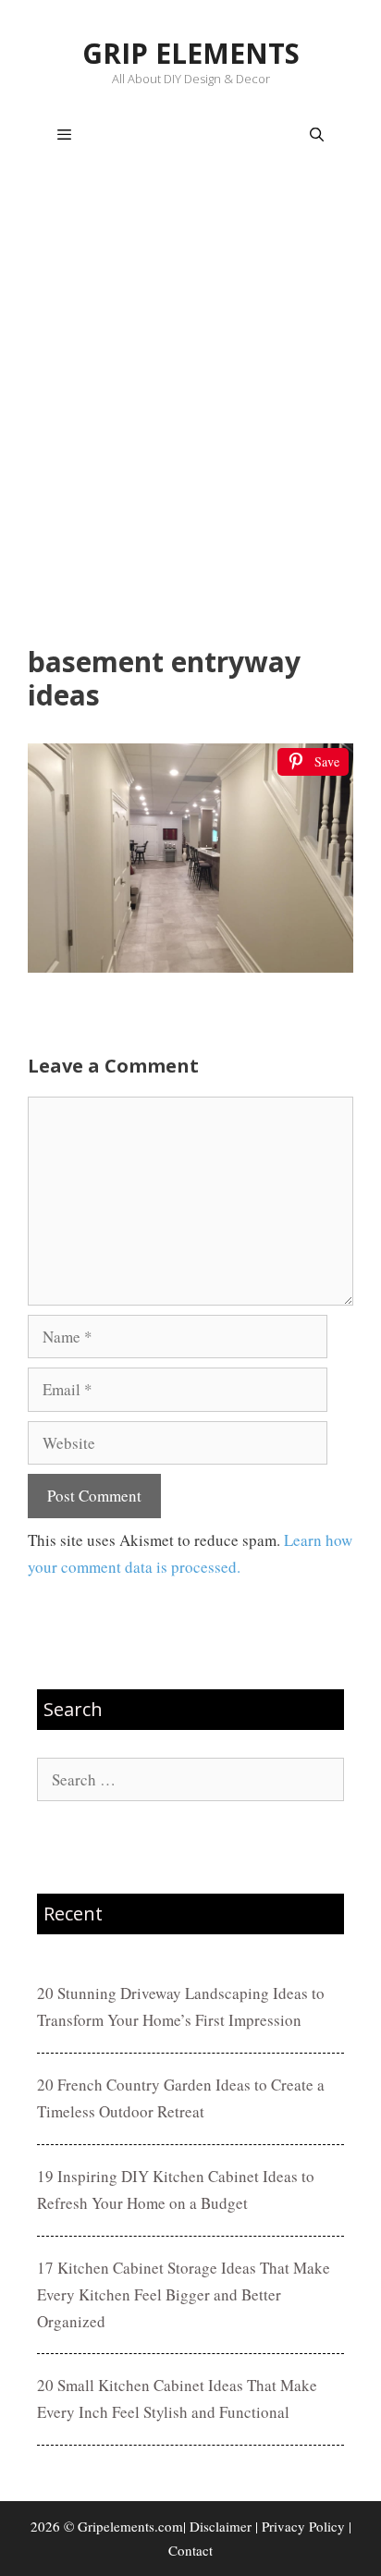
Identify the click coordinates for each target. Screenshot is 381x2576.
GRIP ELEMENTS (191, 53)
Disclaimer (221, 2526)
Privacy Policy (303, 2526)
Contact (190, 2550)
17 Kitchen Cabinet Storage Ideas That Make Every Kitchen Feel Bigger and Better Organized (184, 2294)
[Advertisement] (190, 409)
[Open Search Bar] (317, 135)
